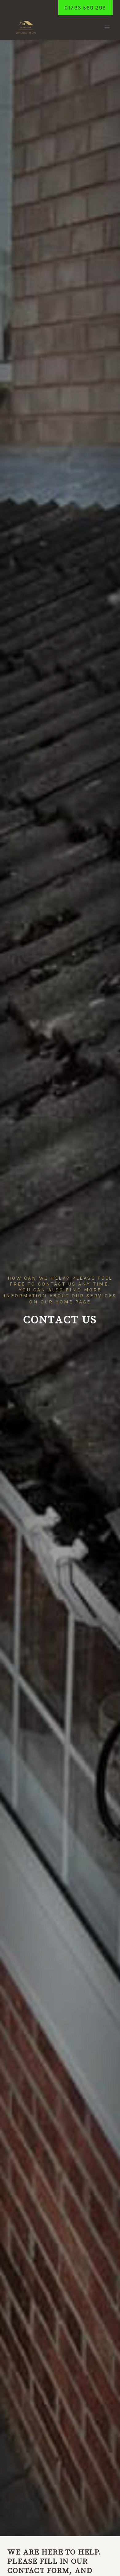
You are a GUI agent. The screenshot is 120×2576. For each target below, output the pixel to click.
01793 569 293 (85, 8)
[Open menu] (107, 28)
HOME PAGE (73, 1302)
